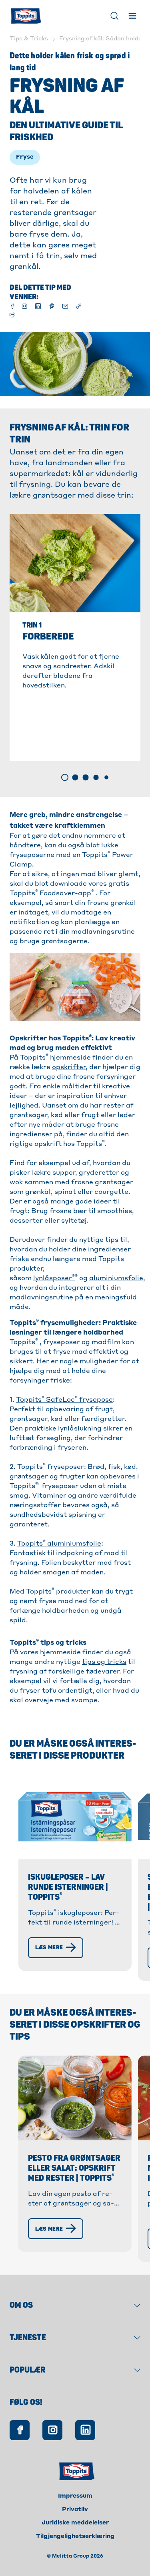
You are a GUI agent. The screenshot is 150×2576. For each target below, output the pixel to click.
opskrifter (69, 1068)
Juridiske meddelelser (75, 2523)
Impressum (75, 2496)
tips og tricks (104, 1662)
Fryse (25, 157)
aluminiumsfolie (116, 1279)
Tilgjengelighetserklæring (75, 2536)
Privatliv (75, 2510)
